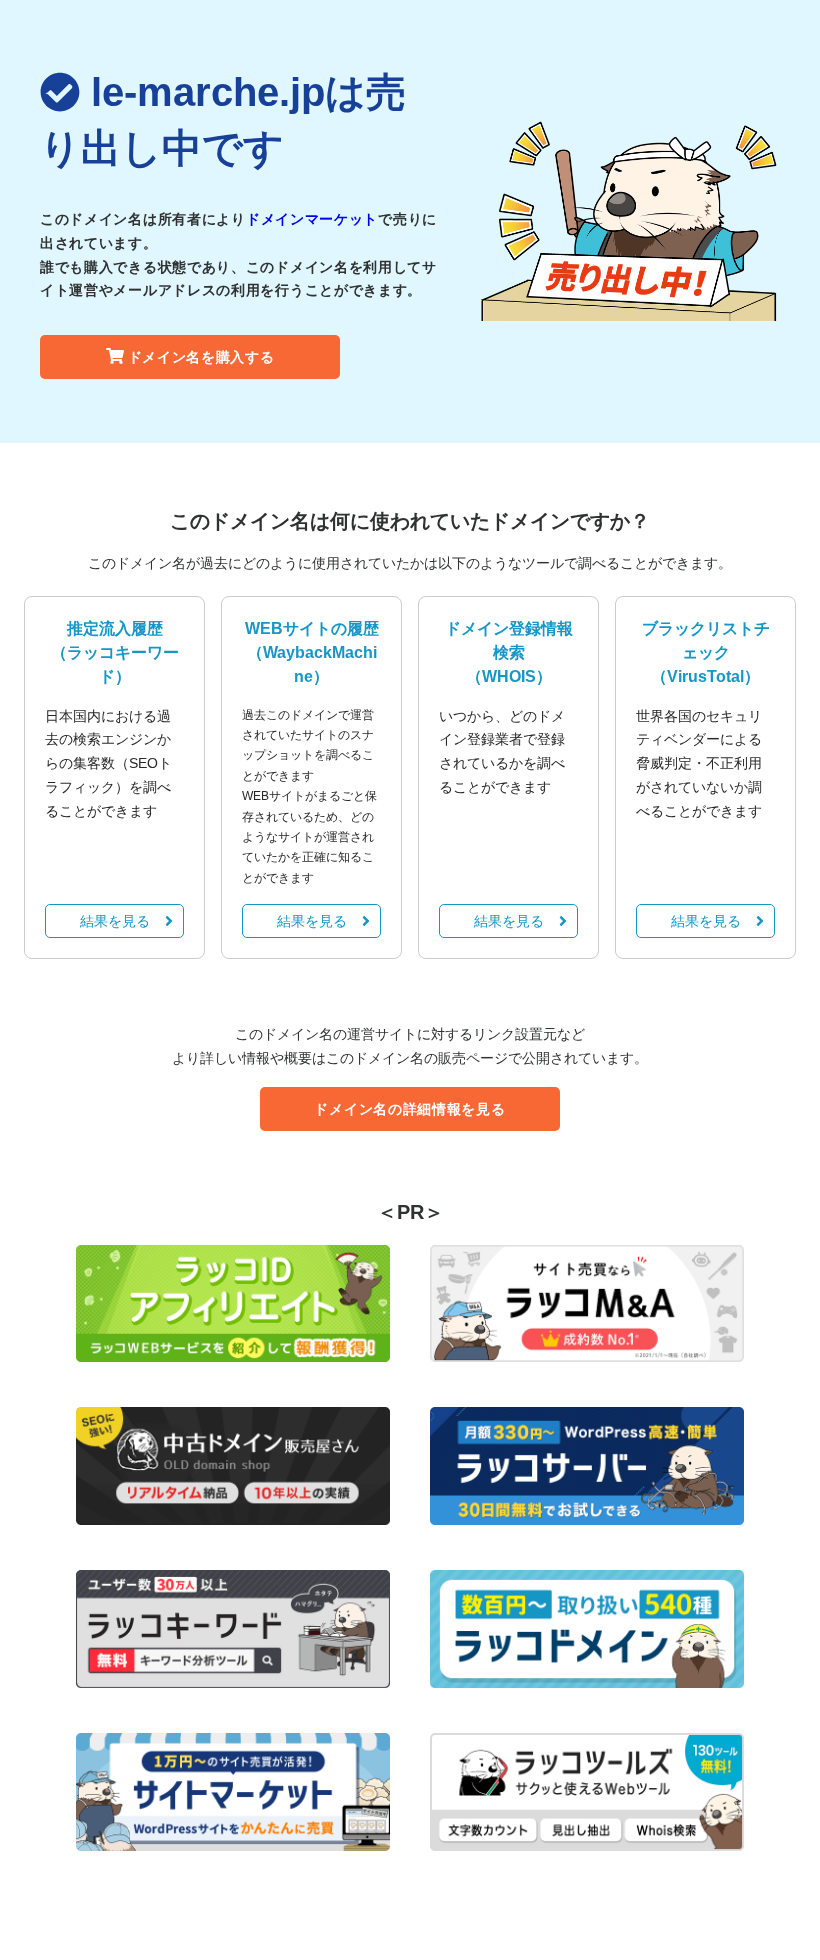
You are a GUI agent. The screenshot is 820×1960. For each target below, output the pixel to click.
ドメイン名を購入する (201, 357)
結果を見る (115, 921)
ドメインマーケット (312, 219)
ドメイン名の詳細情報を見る (409, 1109)
